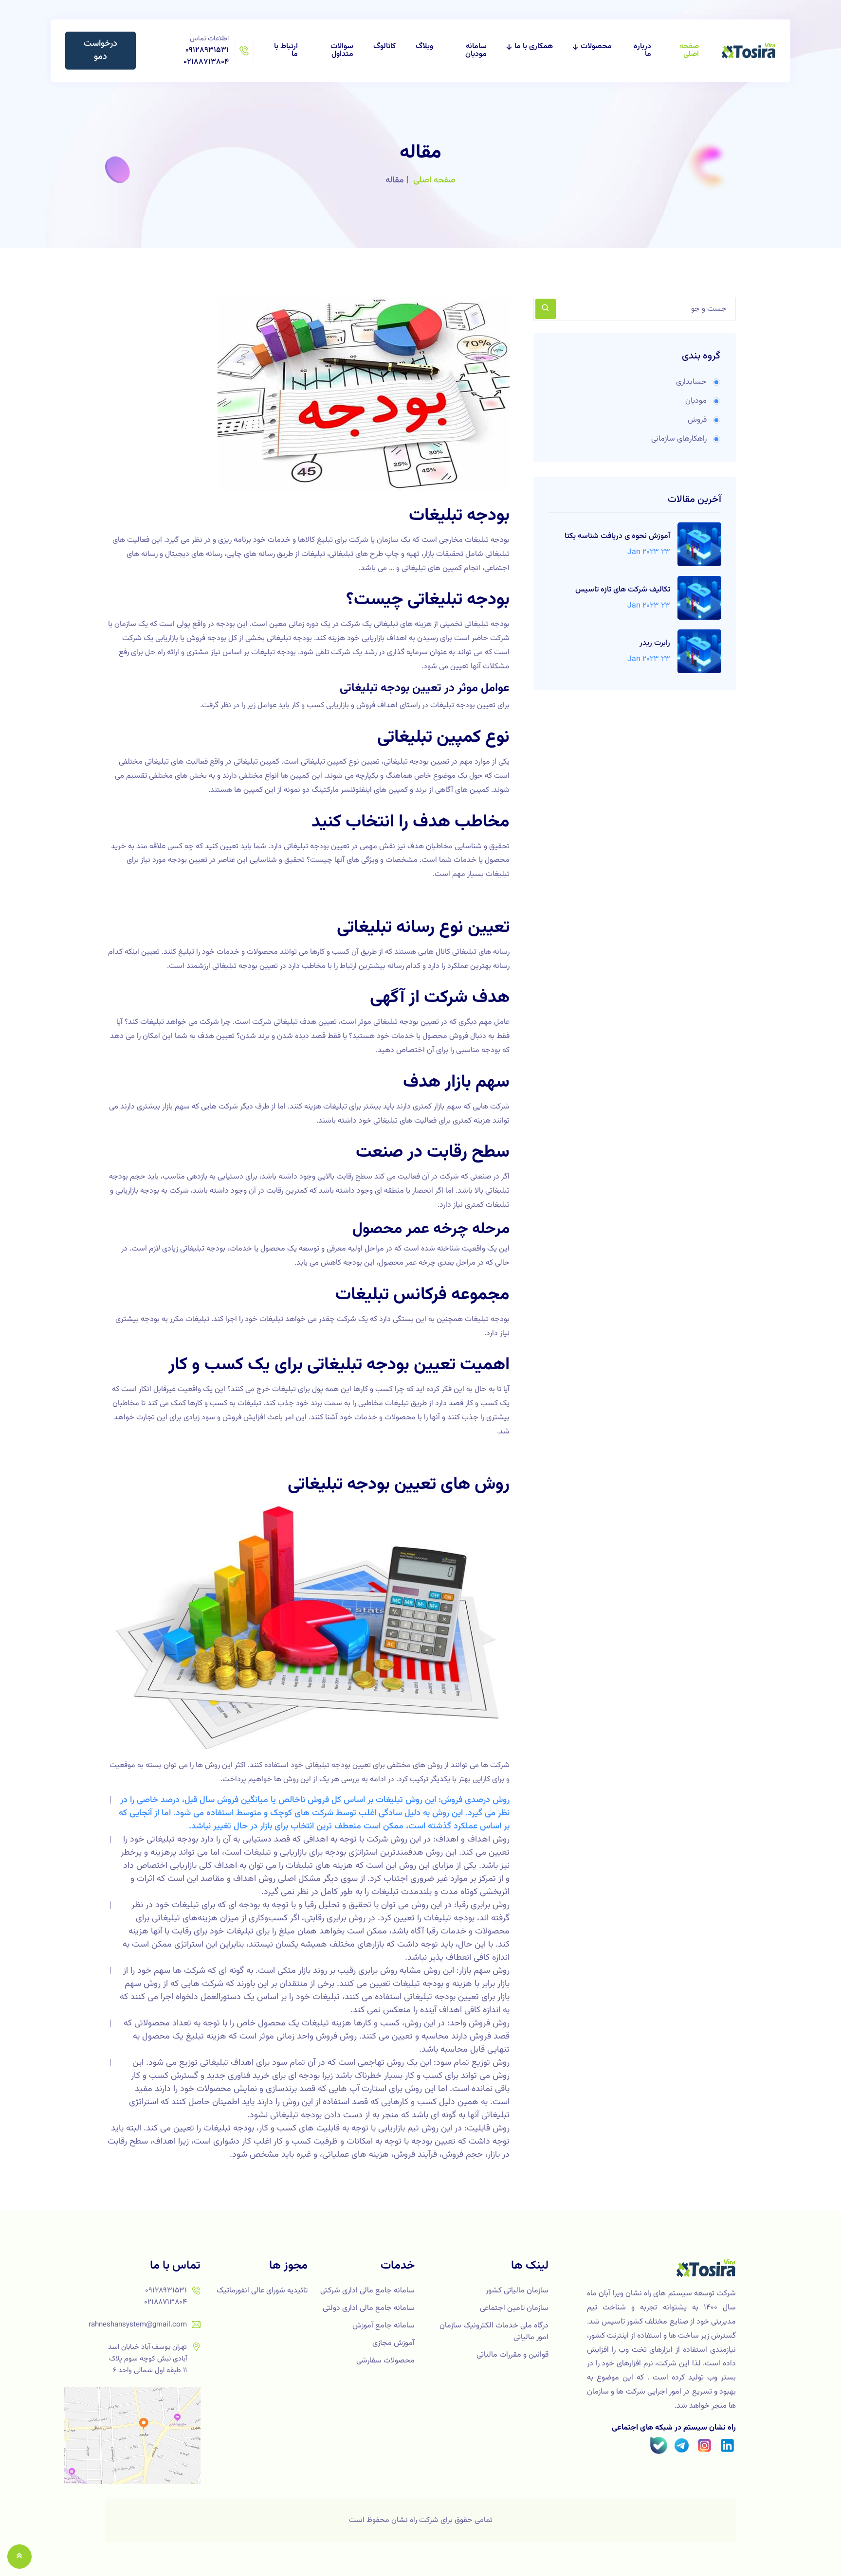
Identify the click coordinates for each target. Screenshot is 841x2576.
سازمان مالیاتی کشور (517, 2291)
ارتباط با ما (286, 51)
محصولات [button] (596, 47)
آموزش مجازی (393, 2343)
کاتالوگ (384, 47)
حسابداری (691, 382)
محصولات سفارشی (385, 2361)
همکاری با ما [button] (534, 47)
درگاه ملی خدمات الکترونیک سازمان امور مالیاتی (494, 2332)
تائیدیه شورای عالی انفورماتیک (262, 2291)
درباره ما (642, 51)
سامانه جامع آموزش (384, 2326)
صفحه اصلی (689, 51)
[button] (19, 2557)
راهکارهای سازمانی (679, 439)
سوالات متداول (342, 51)
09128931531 (207, 50)
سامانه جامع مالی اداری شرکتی (367, 2291)
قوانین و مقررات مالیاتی (512, 2355)
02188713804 (206, 62)
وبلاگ (424, 47)
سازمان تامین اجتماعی (514, 2308)
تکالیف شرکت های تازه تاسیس (623, 590)
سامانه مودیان (476, 51)
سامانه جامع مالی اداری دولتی (369, 2308)
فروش (697, 420)
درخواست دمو (101, 50)
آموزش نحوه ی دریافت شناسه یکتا (617, 537)
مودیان (696, 401)
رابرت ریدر (655, 644)
